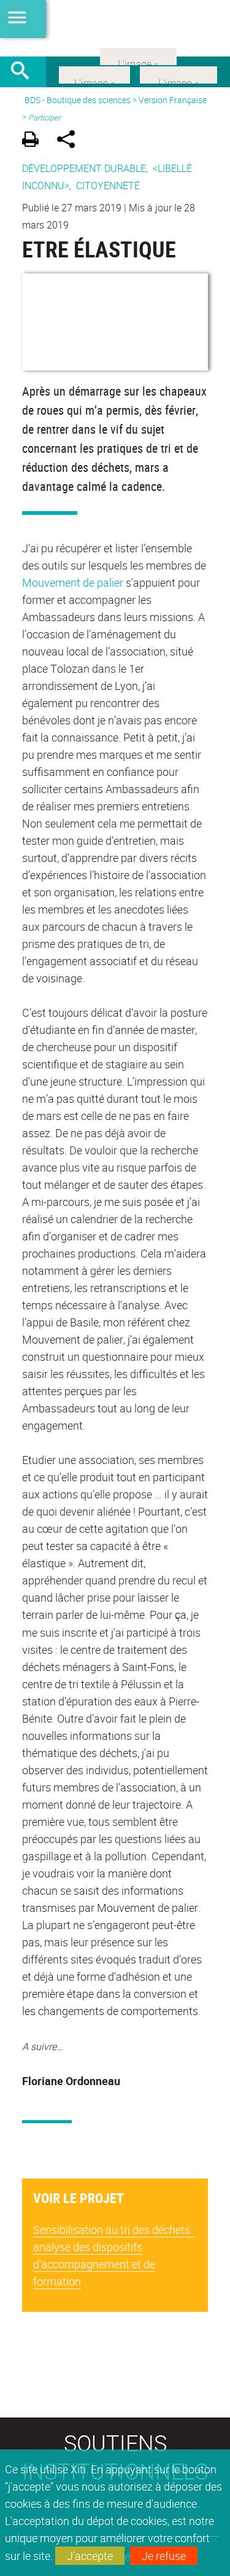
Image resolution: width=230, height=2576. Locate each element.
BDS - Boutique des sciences (78, 100)
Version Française (173, 100)
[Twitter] (94, 74)
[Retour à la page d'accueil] (115, 28)
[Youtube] (178, 74)
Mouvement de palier (73, 582)
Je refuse (164, 2556)
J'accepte (90, 2556)
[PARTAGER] (70, 141)
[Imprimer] (35, 141)
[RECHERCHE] (25, 72)
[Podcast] (138, 55)
